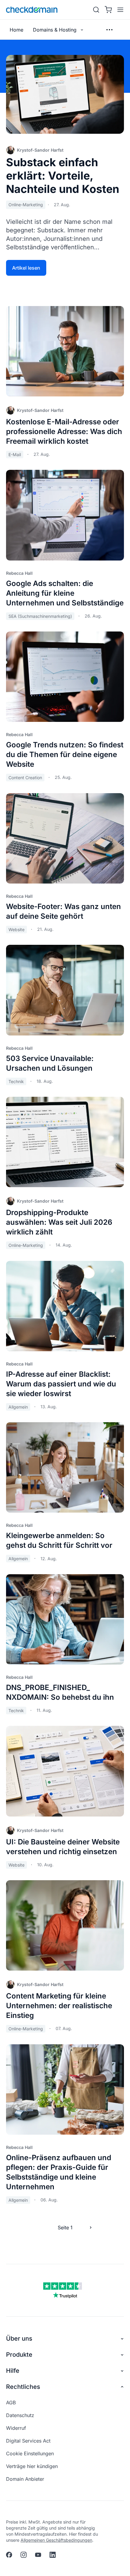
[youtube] (38, 2555)
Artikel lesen (26, 268)
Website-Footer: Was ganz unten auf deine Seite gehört (63, 911)
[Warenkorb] (108, 10)
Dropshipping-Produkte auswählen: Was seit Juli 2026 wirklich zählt (59, 1222)
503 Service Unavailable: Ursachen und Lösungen (50, 1063)
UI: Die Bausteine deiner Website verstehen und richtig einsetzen (63, 1847)
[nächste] (91, 2227)
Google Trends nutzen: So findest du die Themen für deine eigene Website (65, 754)
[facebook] (9, 2555)
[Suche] (96, 10)
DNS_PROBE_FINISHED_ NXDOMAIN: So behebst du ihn (60, 1692)
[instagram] (24, 2555)
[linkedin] (53, 2555)
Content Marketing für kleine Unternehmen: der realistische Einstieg (59, 2006)
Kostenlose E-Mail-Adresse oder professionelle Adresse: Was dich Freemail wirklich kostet (64, 431)
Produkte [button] (19, 2355)
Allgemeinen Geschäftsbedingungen (56, 2540)
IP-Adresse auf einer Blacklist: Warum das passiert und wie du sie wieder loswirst (61, 1384)
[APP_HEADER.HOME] (32, 10)
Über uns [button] (19, 2339)
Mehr (109, 30)
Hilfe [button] (13, 2371)
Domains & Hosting (55, 30)
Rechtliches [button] (23, 2387)
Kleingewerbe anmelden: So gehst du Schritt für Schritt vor (59, 1540)
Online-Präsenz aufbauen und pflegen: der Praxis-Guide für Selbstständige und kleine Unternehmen (59, 2172)
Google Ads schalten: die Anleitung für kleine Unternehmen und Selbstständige (65, 593)
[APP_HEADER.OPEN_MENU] (119, 10)
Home (16, 30)
